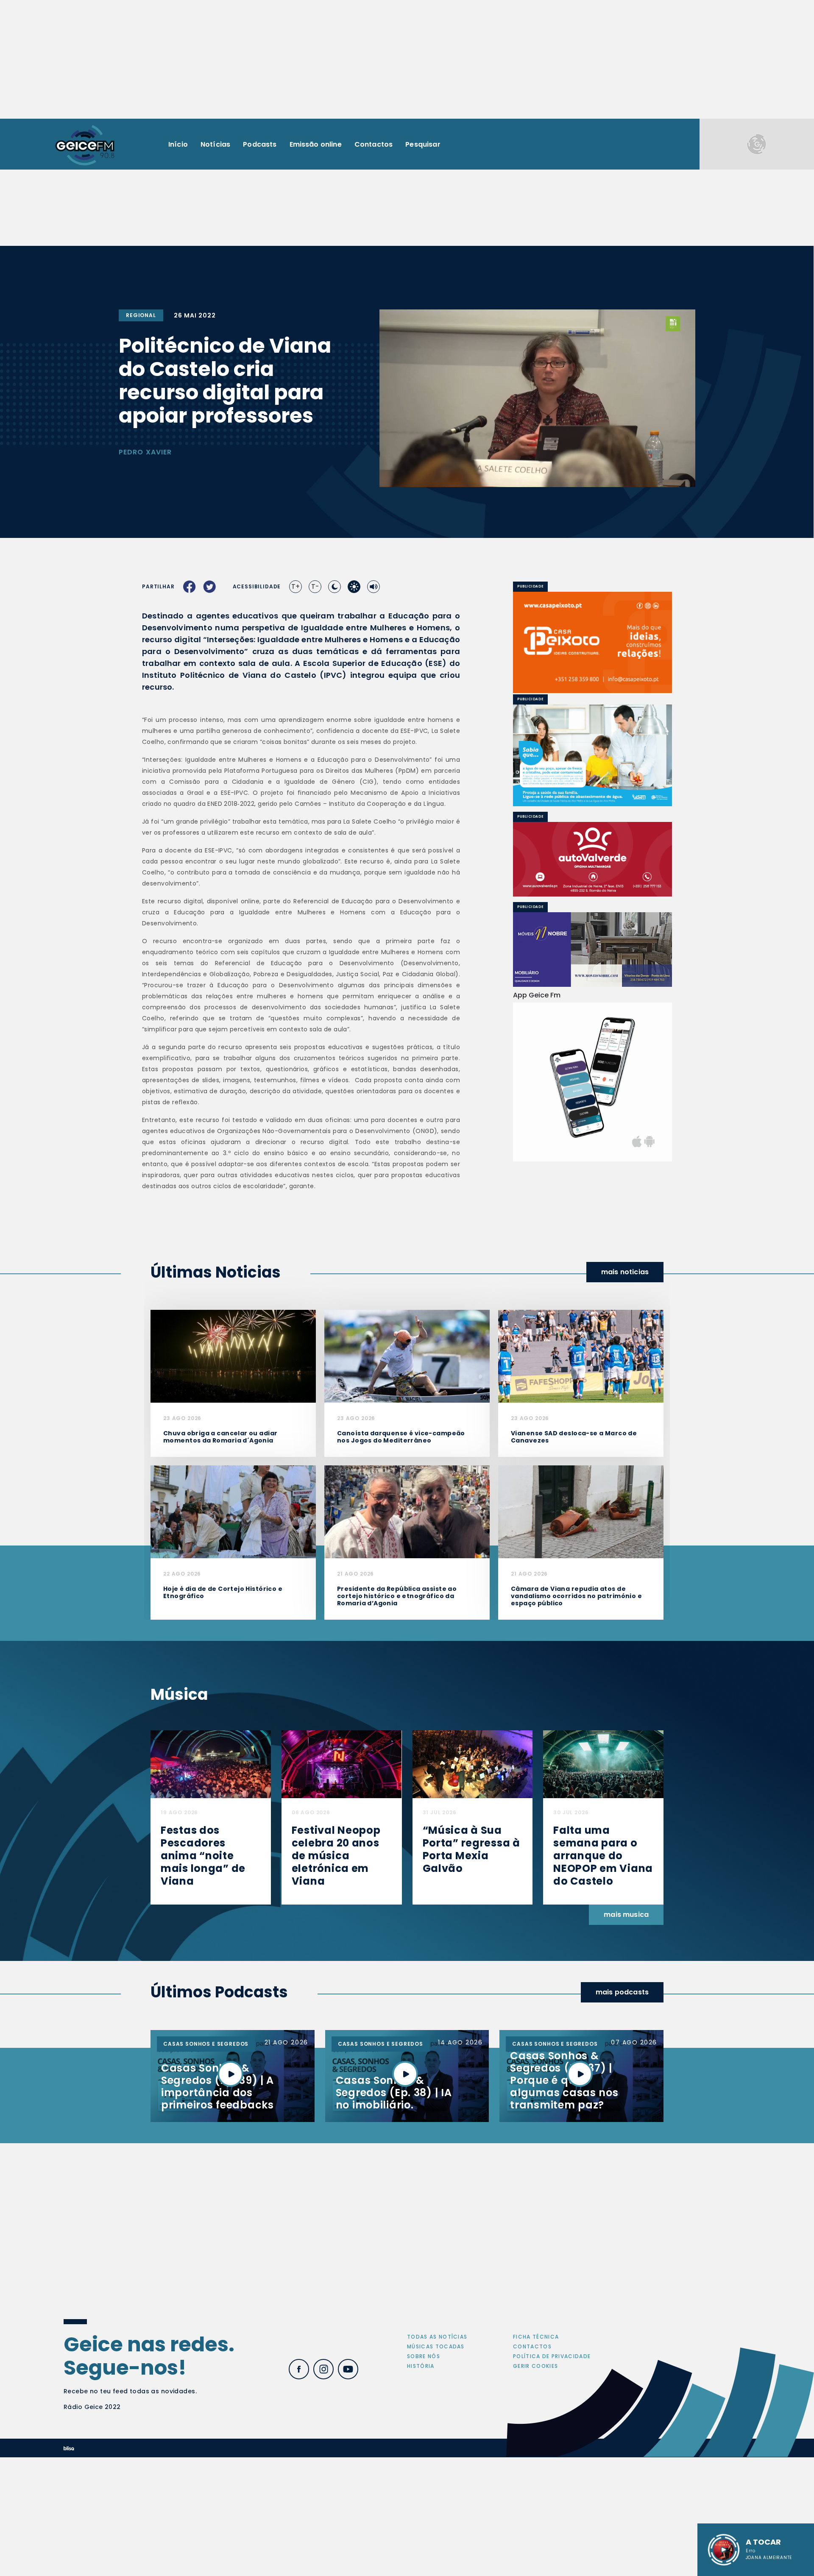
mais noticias (625, 1272)
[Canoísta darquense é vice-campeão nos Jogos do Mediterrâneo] (407, 1356)
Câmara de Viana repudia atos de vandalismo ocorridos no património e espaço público (576, 1596)
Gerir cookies (535, 2366)
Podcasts (260, 144)
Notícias (215, 144)
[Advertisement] (407, 59)
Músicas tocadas (436, 2346)
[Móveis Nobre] (592, 950)
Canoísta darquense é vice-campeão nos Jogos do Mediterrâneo (401, 1437)
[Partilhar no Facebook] (190, 587)
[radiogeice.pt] (85, 144)
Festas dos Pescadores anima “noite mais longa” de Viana (203, 1856)
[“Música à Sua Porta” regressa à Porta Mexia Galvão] (473, 1764)
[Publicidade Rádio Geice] (757, 144)
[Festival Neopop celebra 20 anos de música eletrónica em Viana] (342, 1764)
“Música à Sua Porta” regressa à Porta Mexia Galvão (471, 1849)
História (421, 2366)
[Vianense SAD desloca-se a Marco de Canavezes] (581, 1356)
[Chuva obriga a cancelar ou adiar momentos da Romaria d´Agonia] (233, 1356)
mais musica (626, 1915)
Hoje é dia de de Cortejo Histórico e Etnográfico (223, 1592)
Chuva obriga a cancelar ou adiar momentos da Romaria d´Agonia (220, 1437)
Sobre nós (424, 2356)
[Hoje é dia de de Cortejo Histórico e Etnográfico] (233, 1511)
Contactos (374, 144)
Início (178, 144)
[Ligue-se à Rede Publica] (592, 755)
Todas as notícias (437, 2337)
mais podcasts (622, 1992)
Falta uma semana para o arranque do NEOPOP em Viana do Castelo (603, 1856)
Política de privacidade (552, 2356)
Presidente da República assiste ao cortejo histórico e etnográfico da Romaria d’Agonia (397, 1596)
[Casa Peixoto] (592, 642)
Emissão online (316, 144)
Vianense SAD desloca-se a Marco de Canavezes (574, 1437)
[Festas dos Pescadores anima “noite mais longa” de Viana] (211, 1764)
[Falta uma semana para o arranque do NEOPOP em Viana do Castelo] (603, 1764)
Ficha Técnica (536, 2337)
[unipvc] (592, 859)
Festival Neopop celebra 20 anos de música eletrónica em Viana (336, 1856)
